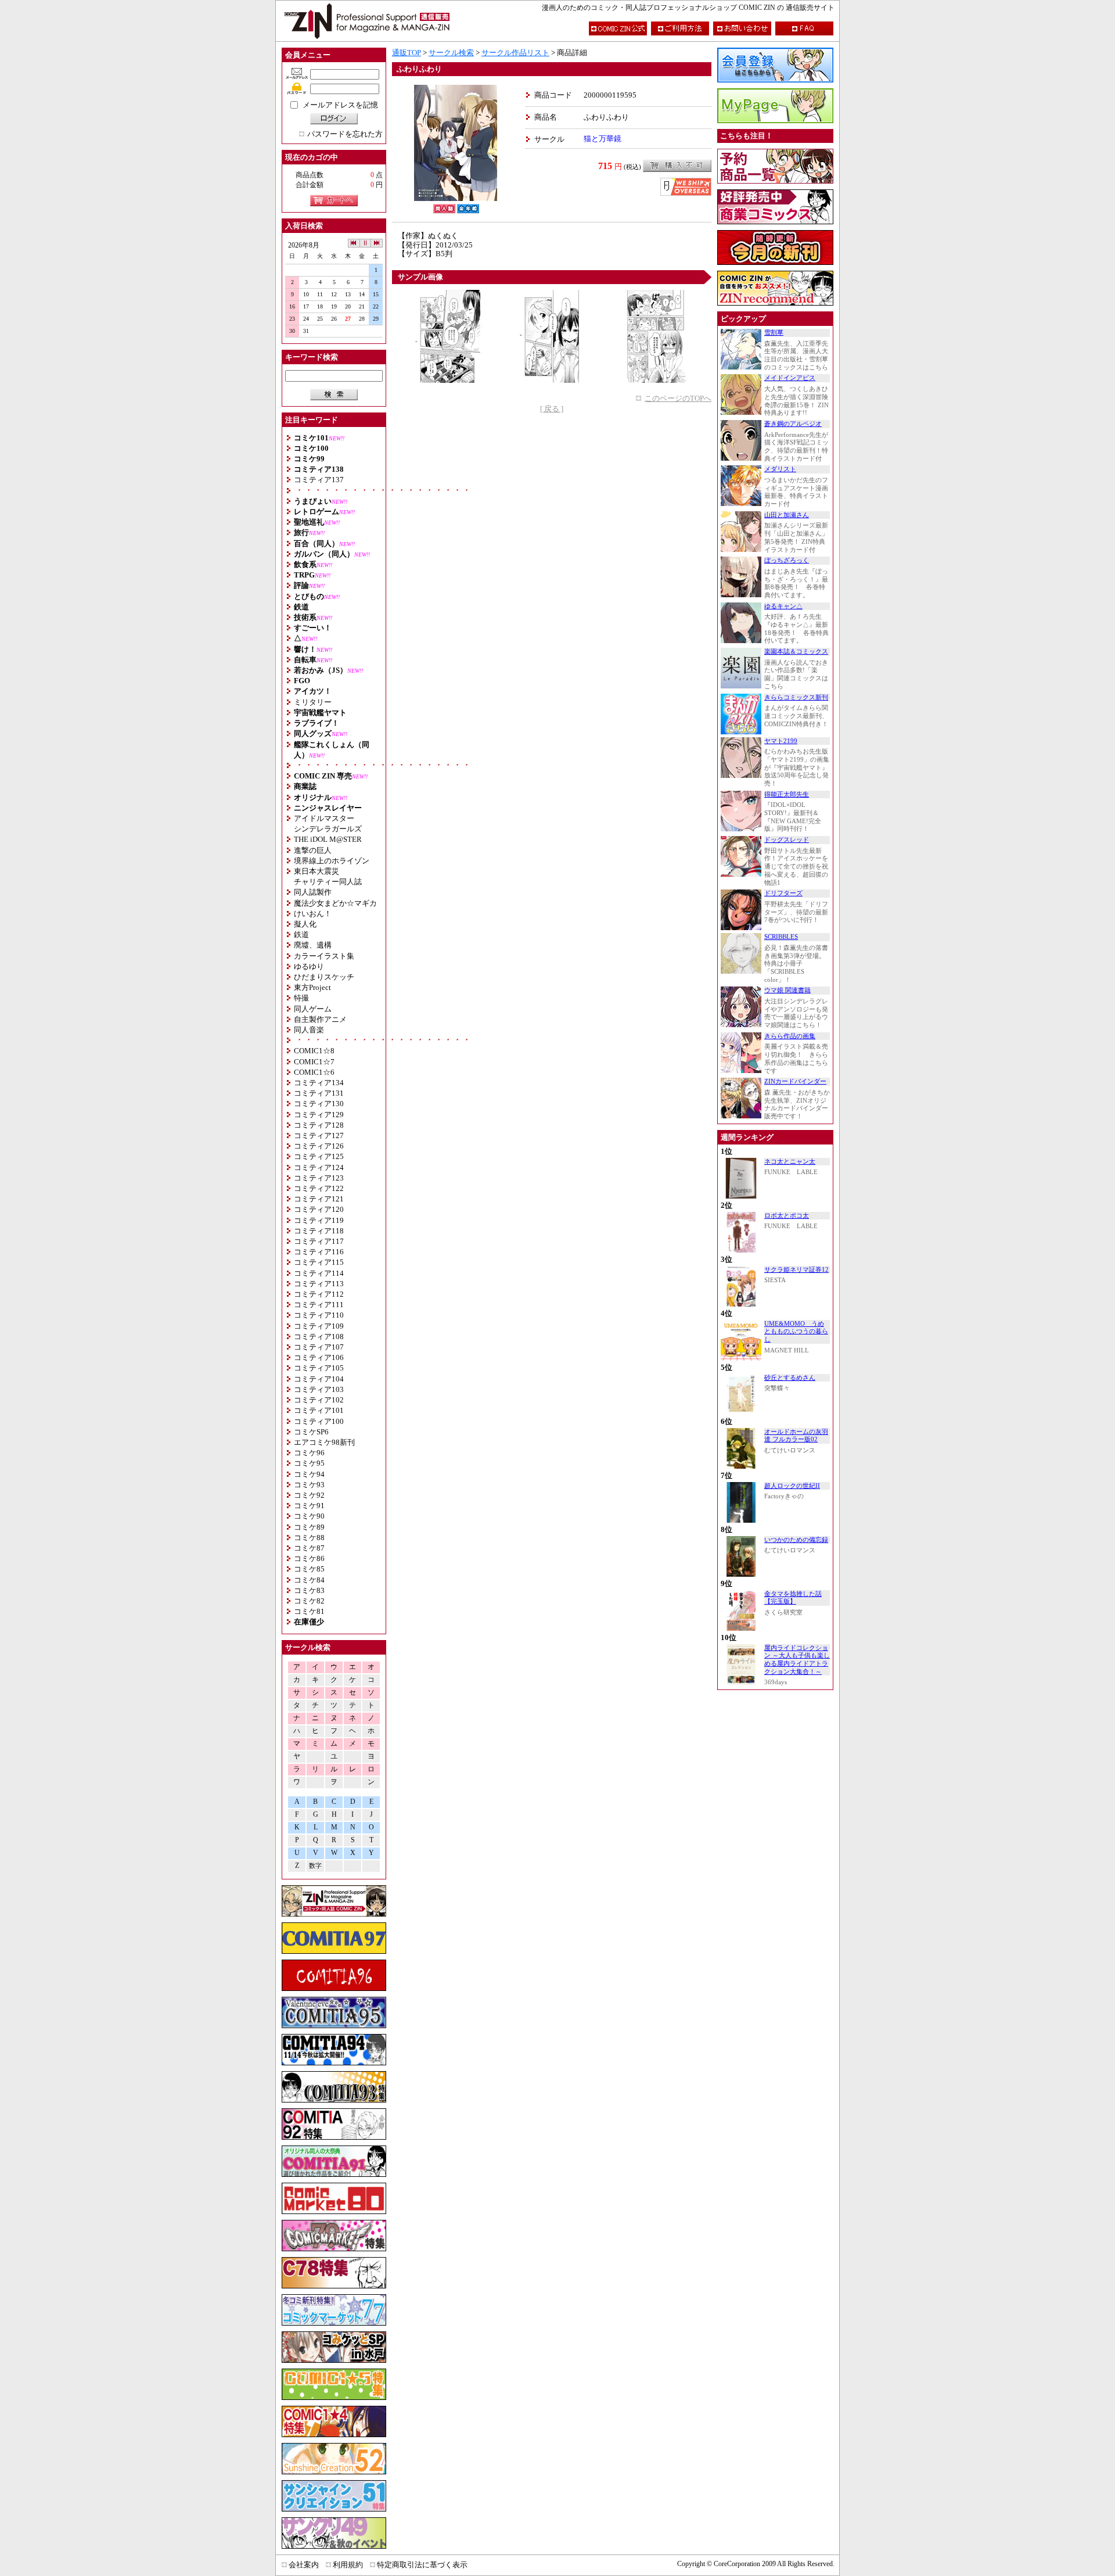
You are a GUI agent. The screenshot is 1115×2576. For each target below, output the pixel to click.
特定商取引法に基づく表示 (422, 2565)
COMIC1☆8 (314, 1051)
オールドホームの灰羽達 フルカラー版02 (796, 1436)
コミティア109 (319, 1326)
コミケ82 (309, 1601)
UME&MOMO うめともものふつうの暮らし (796, 1332)
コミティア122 (319, 1188)
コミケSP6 (311, 1432)
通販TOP (407, 53)
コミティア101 (319, 1410)
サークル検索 (451, 53)
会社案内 (304, 2565)
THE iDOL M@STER (328, 839)
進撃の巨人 (313, 850)
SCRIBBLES (781, 937)
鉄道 (301, 934)
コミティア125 (319, 1156)
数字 (315, 1866)
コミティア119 (319, 1220)
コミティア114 (319, 1273)
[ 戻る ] (552, 409)
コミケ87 (309, 1548)
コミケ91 (309, 1506)
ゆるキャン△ (783, 606)
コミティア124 (319, 1167)
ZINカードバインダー (795, 1081)
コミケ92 (309, 1495)
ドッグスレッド (787, 840)
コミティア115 (319, 1262)
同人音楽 (309, 1030)
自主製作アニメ (320, 1019)
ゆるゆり (309, 966)
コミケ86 (309, 1558)
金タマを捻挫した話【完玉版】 (793, 1598)
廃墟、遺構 (313, 945)
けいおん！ (313, 914)
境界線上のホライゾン (332, 861)
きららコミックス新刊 (796, 697)
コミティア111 (319, 1305)
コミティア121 (319, 1199)
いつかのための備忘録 (796, 1540)
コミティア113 (319, 1284)
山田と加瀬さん (787, 515)
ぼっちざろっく (787, 560)
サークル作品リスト (515, 53)
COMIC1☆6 (314, 1072)
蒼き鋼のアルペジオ (793, 424)
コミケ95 (309, 1463)
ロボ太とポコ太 (787, 1216)
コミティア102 (319, 1400)
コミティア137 (319, 480)
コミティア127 (319, 1135)
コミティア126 (319, 1146)
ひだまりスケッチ (324, 977)
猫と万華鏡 (603, 139)
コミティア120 (319, 1209)
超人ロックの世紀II (792, 1486)
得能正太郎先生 (787, 794)
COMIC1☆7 (314, 1062)
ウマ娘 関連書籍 (787, 990)
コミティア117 (319, 1241)
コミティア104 (319, 1379)
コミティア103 (319, 1389)
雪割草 (774, 333)
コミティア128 (319, 1125)
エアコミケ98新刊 (324, 1442)
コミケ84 (309, 1580)
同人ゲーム (313, 1009)
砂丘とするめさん (790, 1378)
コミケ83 (309, 1590)
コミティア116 (319, 1252)
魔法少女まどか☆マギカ (335, 903)
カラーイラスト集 (324, 956)
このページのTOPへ (678, 398)
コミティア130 (319, 1104)
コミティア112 (319, 1294)
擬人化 (305, 924)
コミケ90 (309, 1516)
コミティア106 (319, 1357)
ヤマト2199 (781, 741)
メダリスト (780, 469)
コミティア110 (319, 1315)
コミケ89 (309, 1527)
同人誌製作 (313, 892)
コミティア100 (319, 1421)
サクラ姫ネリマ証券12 (796, 1270)
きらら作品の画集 (790, 1036)
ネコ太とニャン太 (790, 1162)
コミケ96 (309, 1453)
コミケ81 (309, 1611)
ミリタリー (313, 702)
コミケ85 (309, 1569)
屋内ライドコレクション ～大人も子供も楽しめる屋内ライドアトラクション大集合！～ (797, 1660)
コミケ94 (309, 1474)
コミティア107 (319, 1347)
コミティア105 (319, 1368)
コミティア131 (319, 1093)
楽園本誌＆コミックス (796, 652)
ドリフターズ (783, 893)
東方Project (312, 987)
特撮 (301, 998)
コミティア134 (319, 1083)
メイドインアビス (790, 378)
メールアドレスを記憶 (340, 105)
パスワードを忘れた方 (345, 134)
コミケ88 (309, 1538)
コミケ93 (309, 1485)
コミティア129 (319, 1115)
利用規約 (348, 2565)
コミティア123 (319, 1178)
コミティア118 (319, 1231)
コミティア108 (319, 1337)
